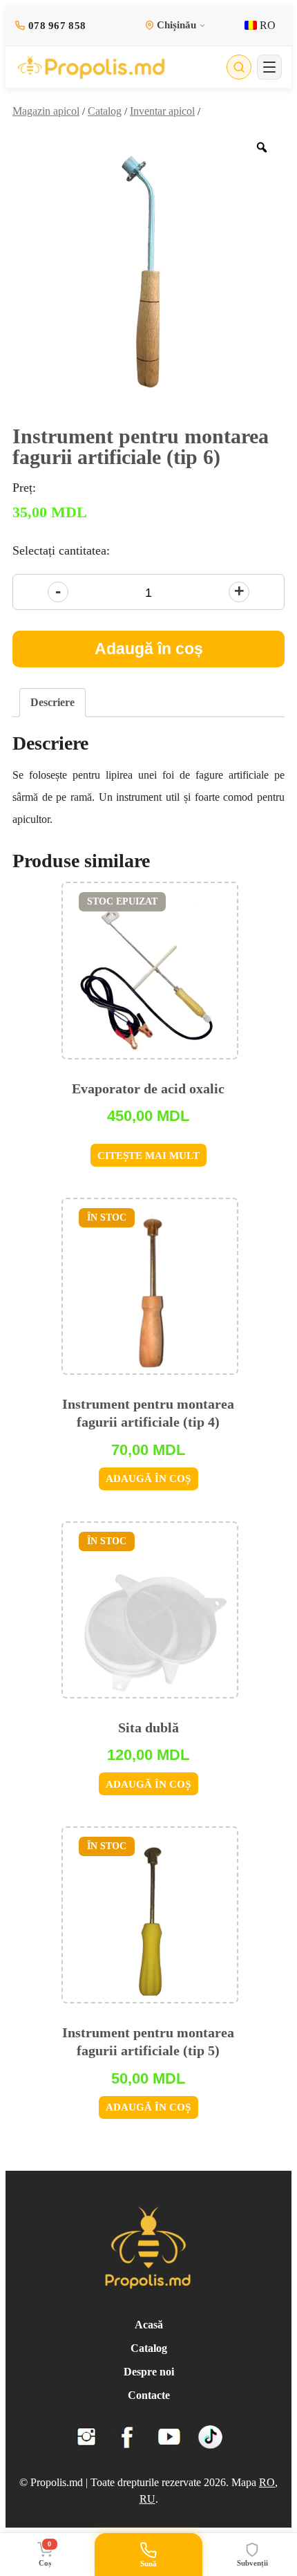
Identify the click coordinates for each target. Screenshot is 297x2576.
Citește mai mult (148, 1156)
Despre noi (149, 2372)
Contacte (149, 2395)
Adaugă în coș (149, 649)
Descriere (52, 702)
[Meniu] (269, 67)
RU (147, 2499)
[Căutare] (239, 67)
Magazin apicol (46, 111)
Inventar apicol (162, 111)
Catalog (105, 111)
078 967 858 (57, 26)
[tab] (52, 703)
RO (266, 25)
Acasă (149, 2325)
